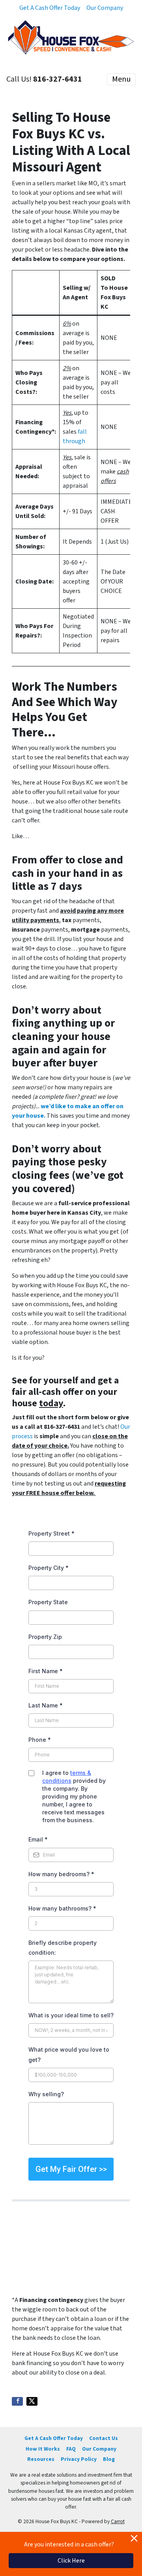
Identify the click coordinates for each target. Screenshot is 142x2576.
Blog (109, 2459)
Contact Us (104, 2438)
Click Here (71, 2561)
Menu (121, 79)
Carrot (118, 2521)
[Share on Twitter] (32, 2401)
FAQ (71, 2449)
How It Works (43, 2449)
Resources (41, 2459)
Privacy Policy (79, 2459)
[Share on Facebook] (17, 2401)
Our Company (105, 8)
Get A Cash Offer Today (50, 8)
